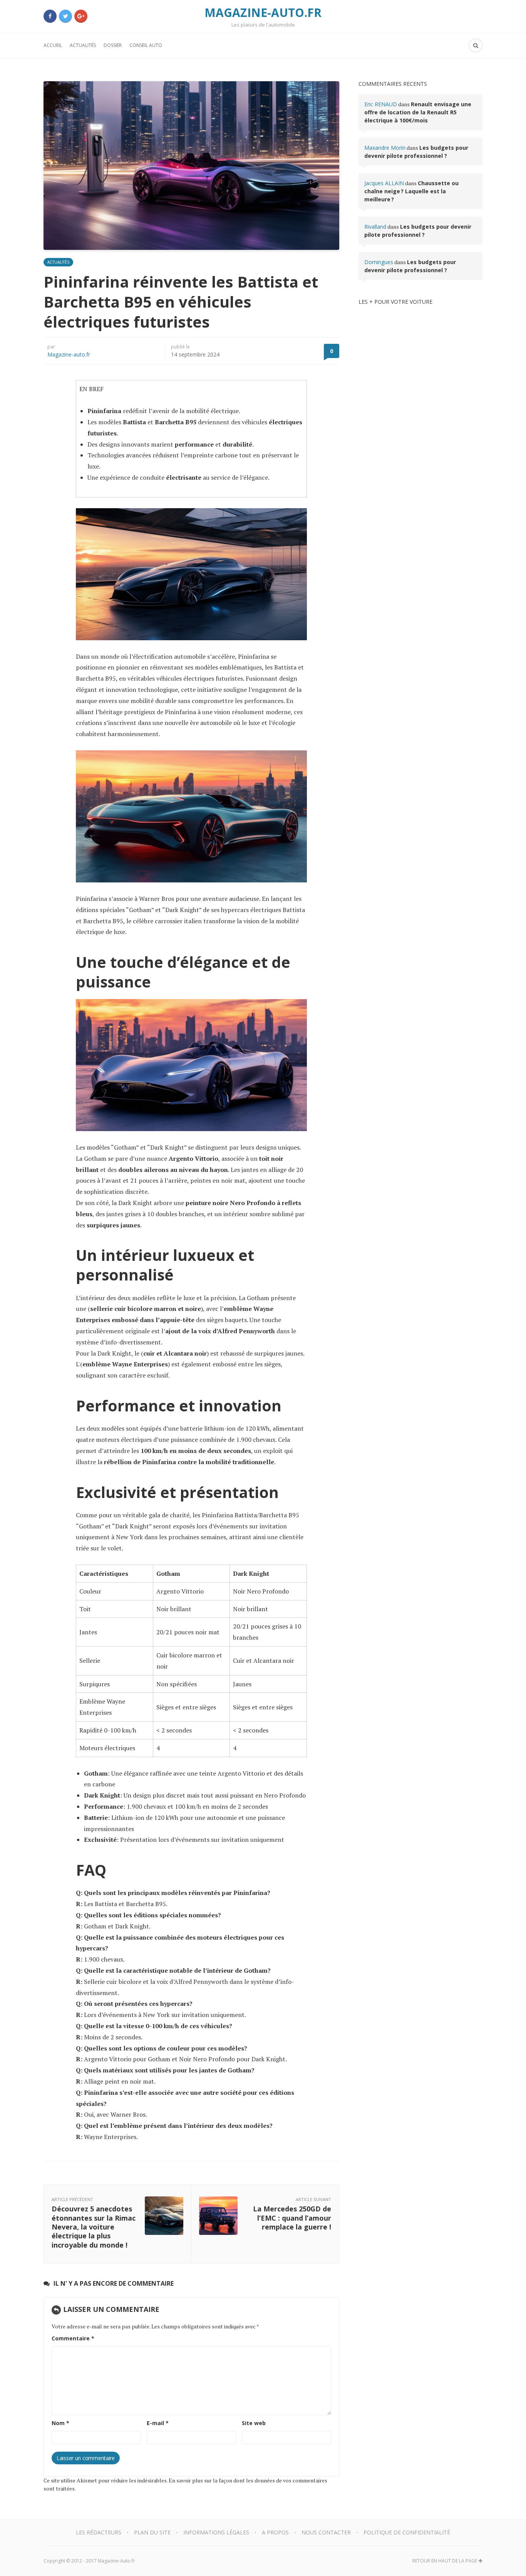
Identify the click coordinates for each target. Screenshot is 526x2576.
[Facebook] (50, 16)
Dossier (113, 45)
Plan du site (152, 2532)
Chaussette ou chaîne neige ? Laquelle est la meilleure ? (411, 191)
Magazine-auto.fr (69, 354)
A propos (275, 2532)
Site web (254, 2423)
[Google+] (81, 16)
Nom (60, 2423)
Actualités (83, 45)
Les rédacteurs (99, 2532)
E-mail (158, 2423)
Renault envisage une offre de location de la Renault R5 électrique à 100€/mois (418, 112)
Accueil (53, 45)
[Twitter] (65, 16)
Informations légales (216, 2532)
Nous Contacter (326, 2532)
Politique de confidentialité (407, 2532)
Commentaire (73, 2338)
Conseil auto (146, 45)
